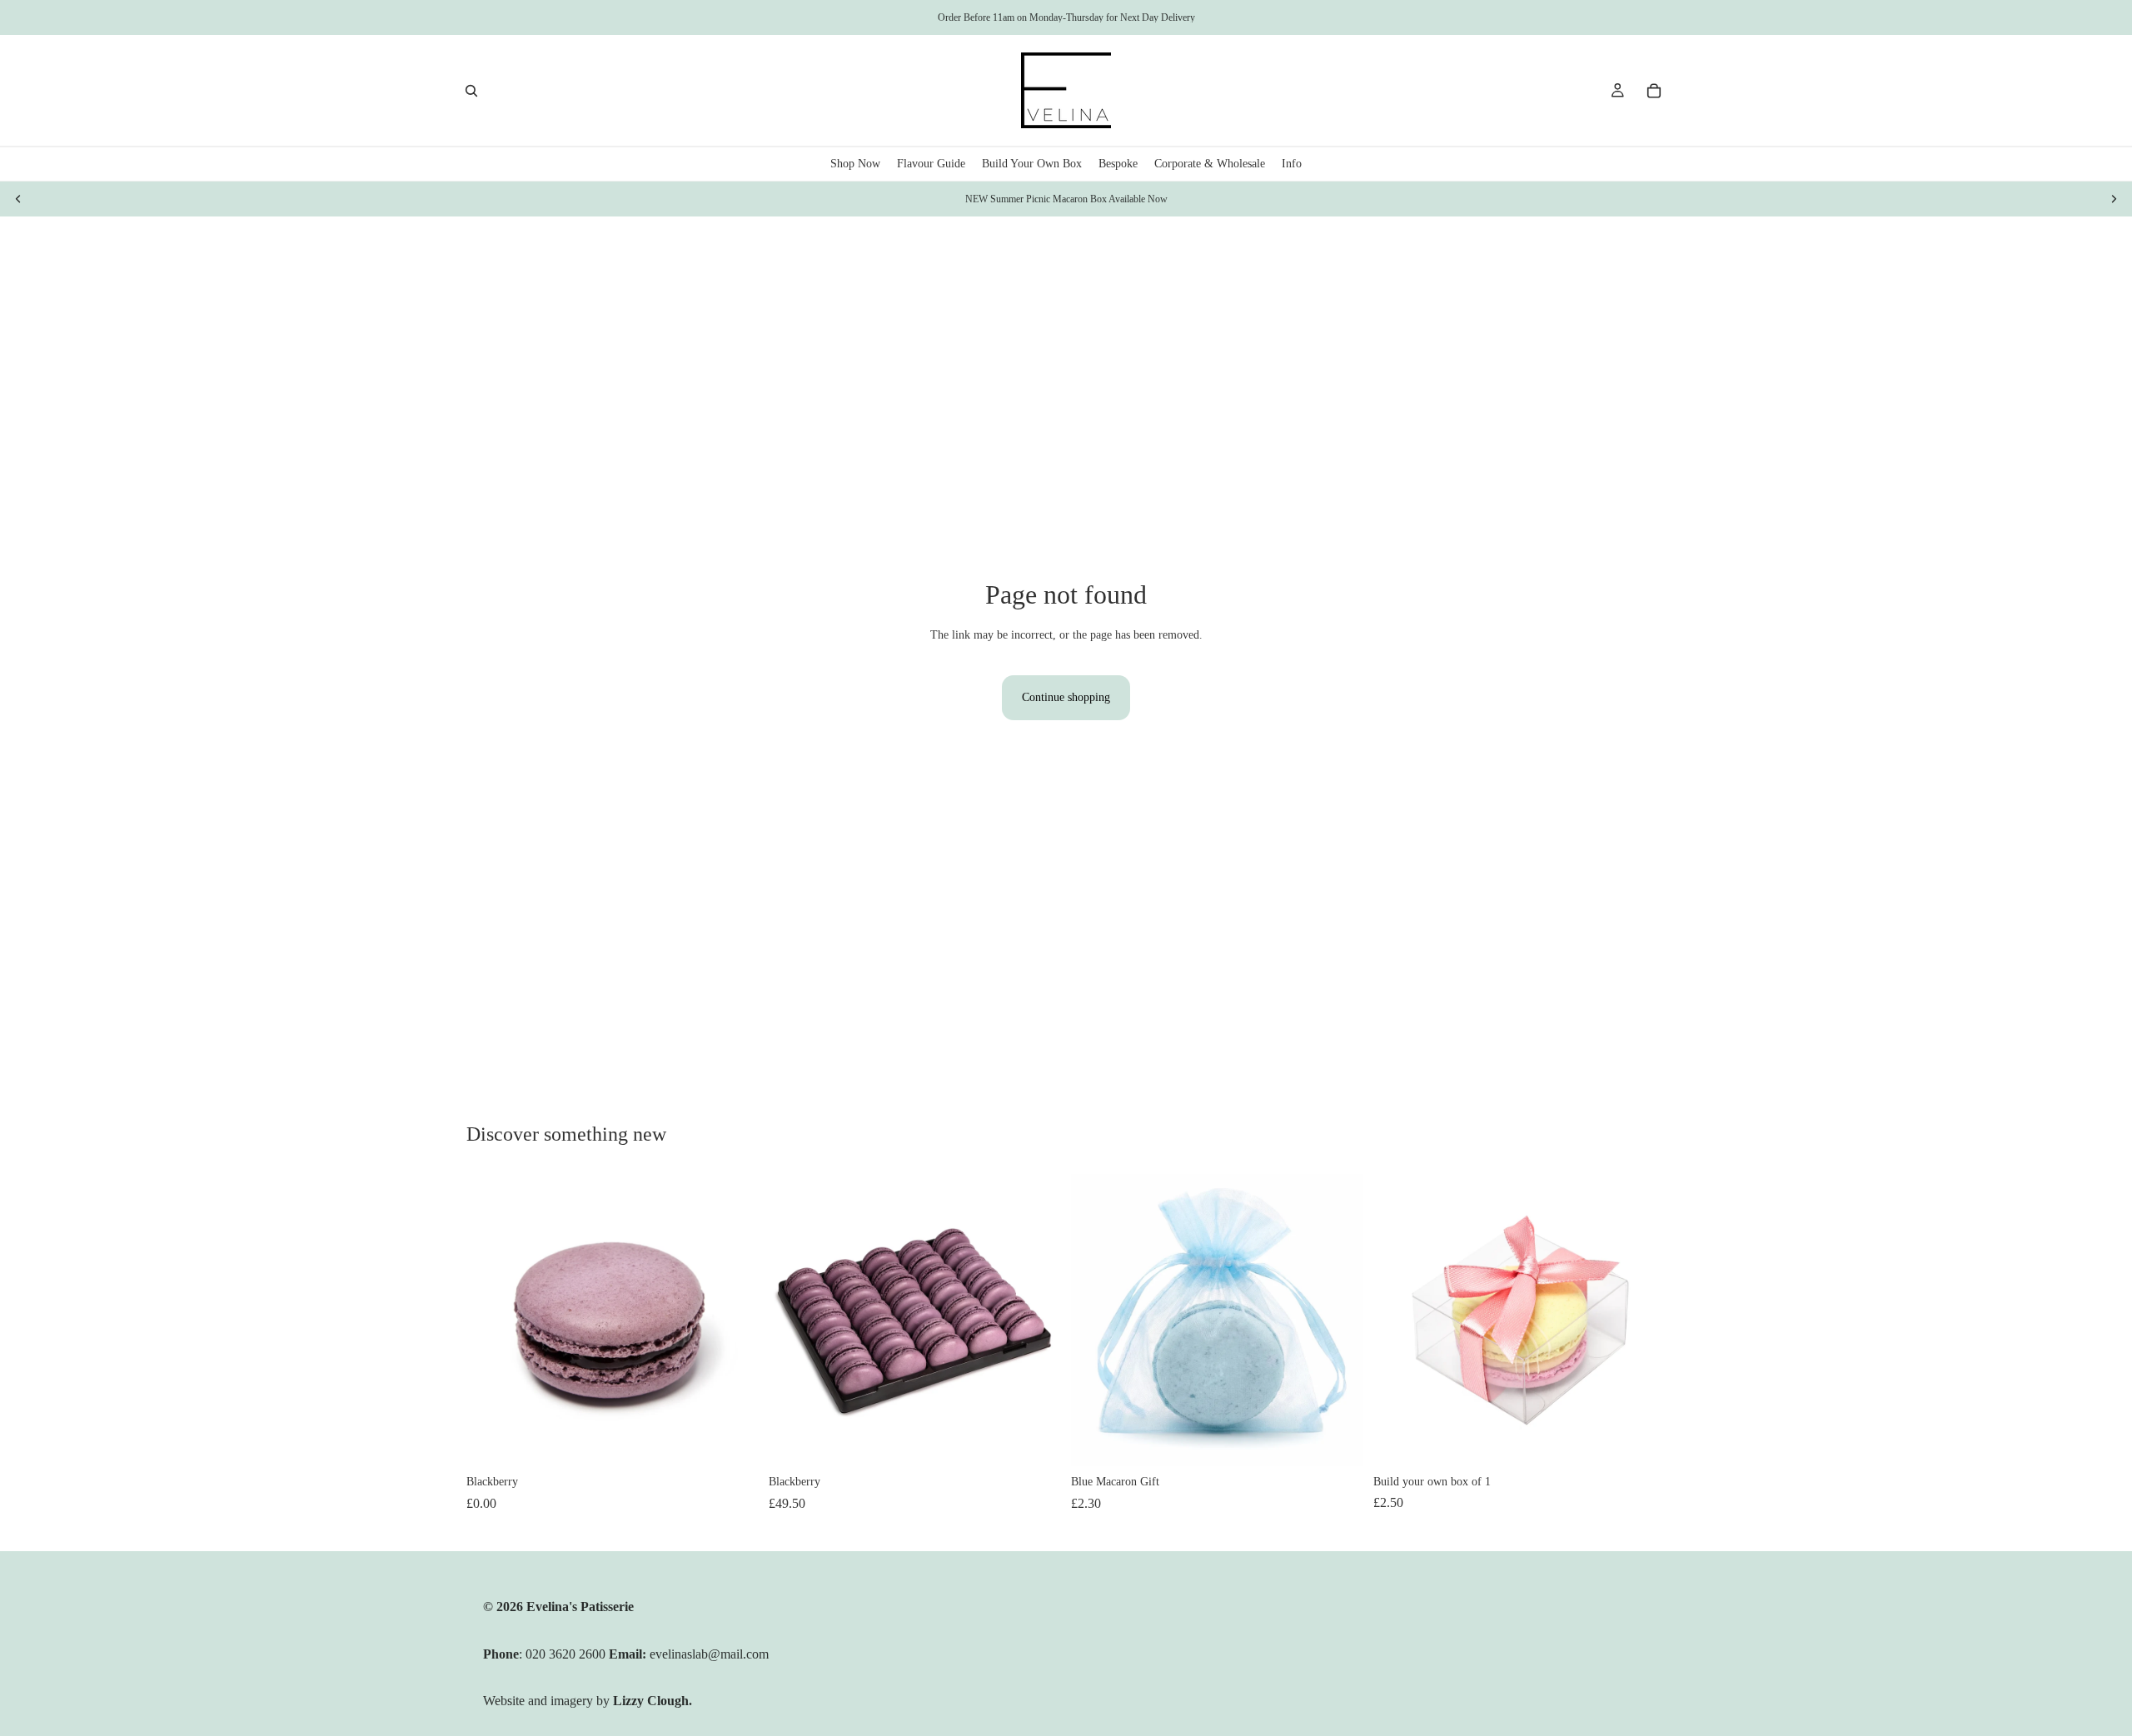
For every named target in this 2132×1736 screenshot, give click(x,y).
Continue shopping (1066, 697)
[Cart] (1654, 91)
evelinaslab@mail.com (709, 1654)
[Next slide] (2114, 199)
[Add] (733, 1440)
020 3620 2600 (567, 1654)
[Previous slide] (18, 199)
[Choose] (1337, 1441)
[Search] (471, 91)
